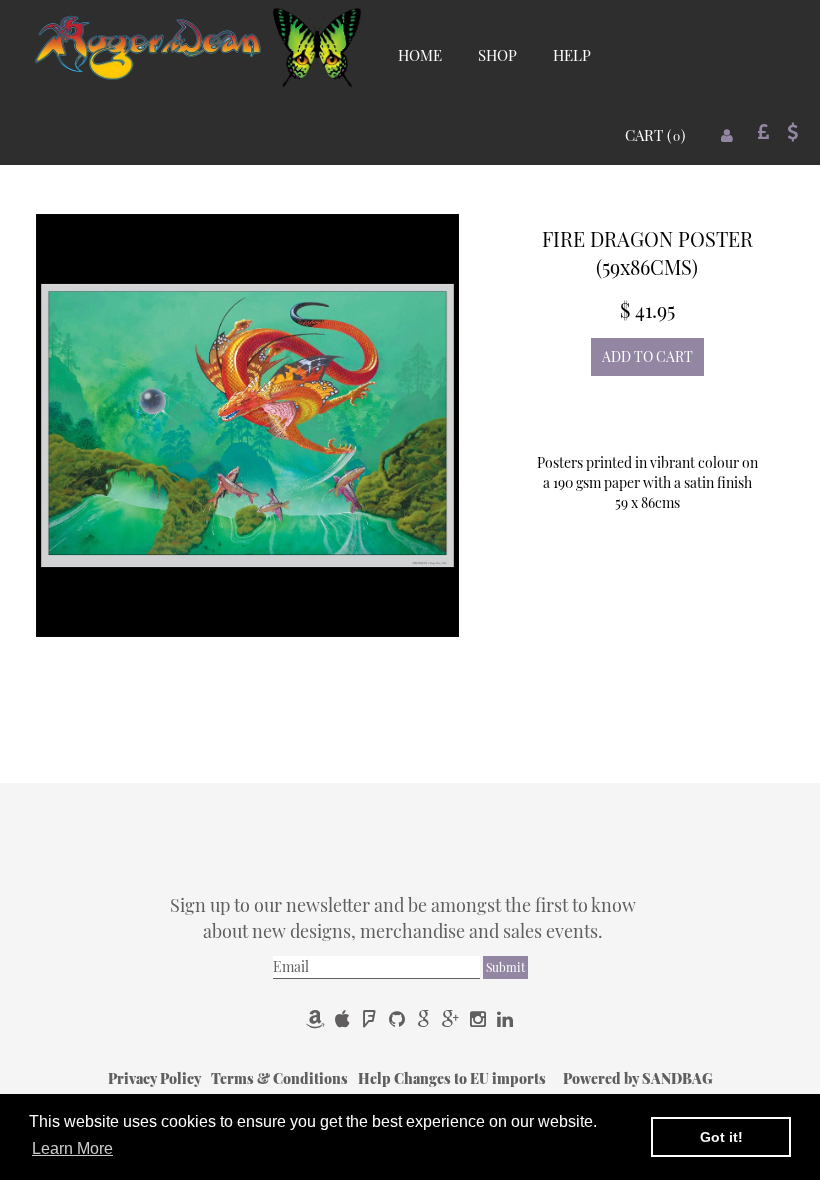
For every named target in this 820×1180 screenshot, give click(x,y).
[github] (398, 1018)
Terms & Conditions (281, 1078)
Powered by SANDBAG (638, 1078)
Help (376, 1078)
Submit (505, 967)
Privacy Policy (156, 1078)
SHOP (497, 55)
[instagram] (479, 1018)
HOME (420, 55)
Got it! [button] (721, 1137)
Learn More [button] (72, 1148)
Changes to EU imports (471, 1078)
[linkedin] (505, 1018)
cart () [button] (655, 135)
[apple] (344, 1018)
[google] (425, 1018)
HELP (572, 55)
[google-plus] (452, 1018)
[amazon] (317, 1018)
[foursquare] (371, 1018)
